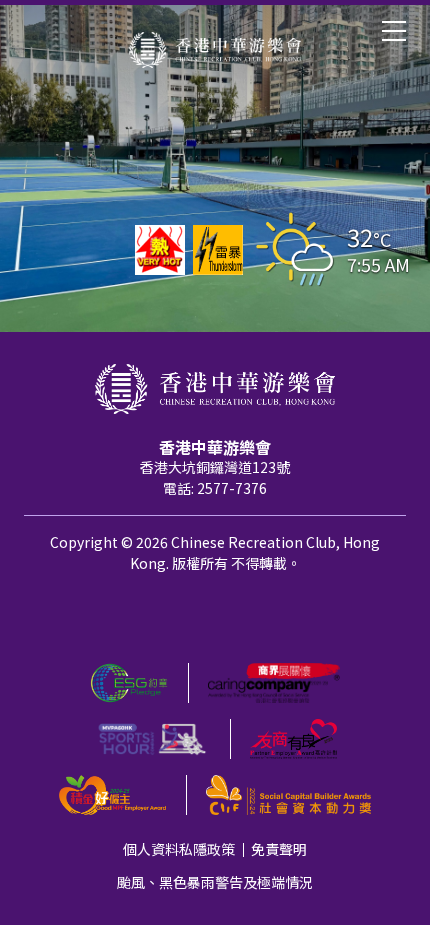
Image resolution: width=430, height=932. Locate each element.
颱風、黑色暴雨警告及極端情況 (215, 882)
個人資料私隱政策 (179, 849)
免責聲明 (279, 849)
